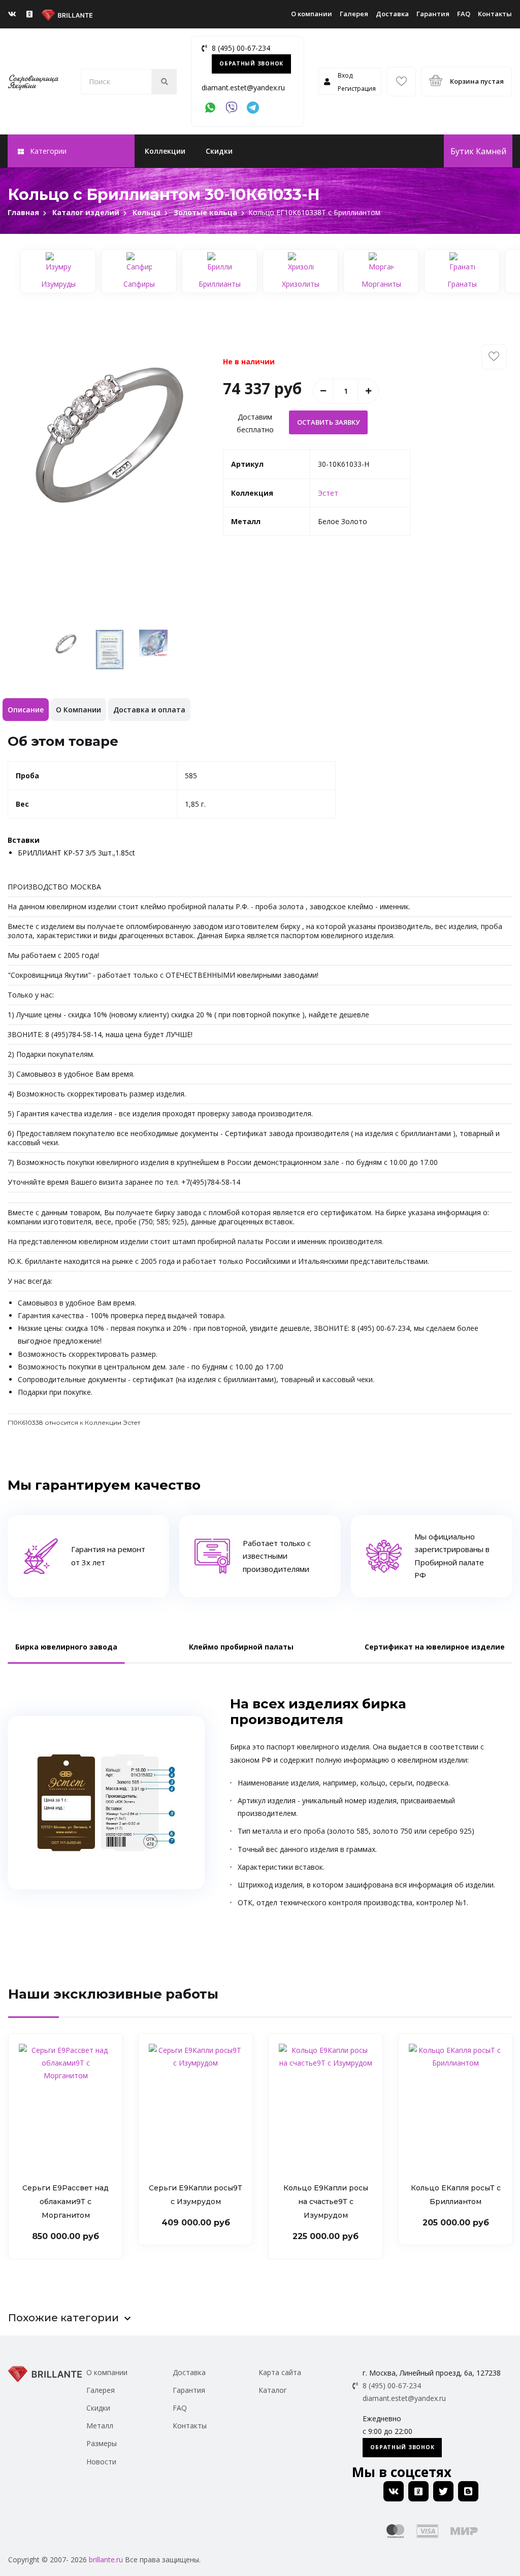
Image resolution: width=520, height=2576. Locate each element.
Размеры (102, 2443)
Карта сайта (280, 2372)
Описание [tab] (26, 710)
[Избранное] (401, 82)
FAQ (464, 14)
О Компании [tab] (78, 710)
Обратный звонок (251, 63)
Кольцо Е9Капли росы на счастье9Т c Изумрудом (326, 2202)
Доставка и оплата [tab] (149, 710)
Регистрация (357, 89)
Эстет (328, 493)
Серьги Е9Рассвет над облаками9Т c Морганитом (66, 2202)
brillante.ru (106, 2560)
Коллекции (165, 151)
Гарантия (433, 14)
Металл (100, 2426)
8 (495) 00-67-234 (241, 48)
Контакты (495, 14)
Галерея (354, 14)
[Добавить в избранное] (494, 357)
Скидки (219, 151)
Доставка (392, 14)
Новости (101, 2462)
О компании (312, 14)
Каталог (273, 2390)
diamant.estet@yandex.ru (243, 88)
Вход (345, 75)
